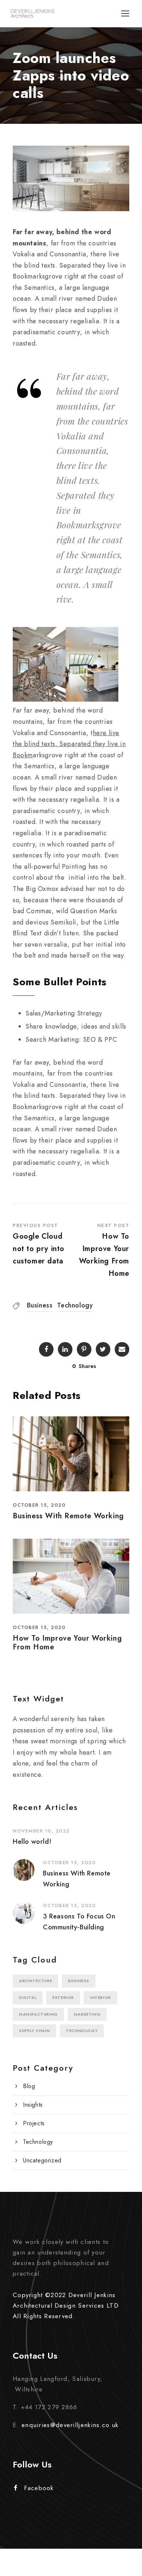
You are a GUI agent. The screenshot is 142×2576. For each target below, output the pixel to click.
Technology (75, 1305)
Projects (34, 2123)
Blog (29, 2086)
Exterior (63, 1997)
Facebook (39, 2488)
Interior (100, 1997)
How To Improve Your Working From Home (67, 1643)
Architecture (35, 1981)
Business (40, 1305)
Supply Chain (34, 2031)
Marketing (87, 2014)
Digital (28, 1997)
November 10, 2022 (41, 1831)
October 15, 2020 (39, 1505)
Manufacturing (38, 2014)
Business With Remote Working (68, 1516)
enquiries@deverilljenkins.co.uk (70, 2425)
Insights (33, 2105)
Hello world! (32, 1842)
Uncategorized (42, 2160)
